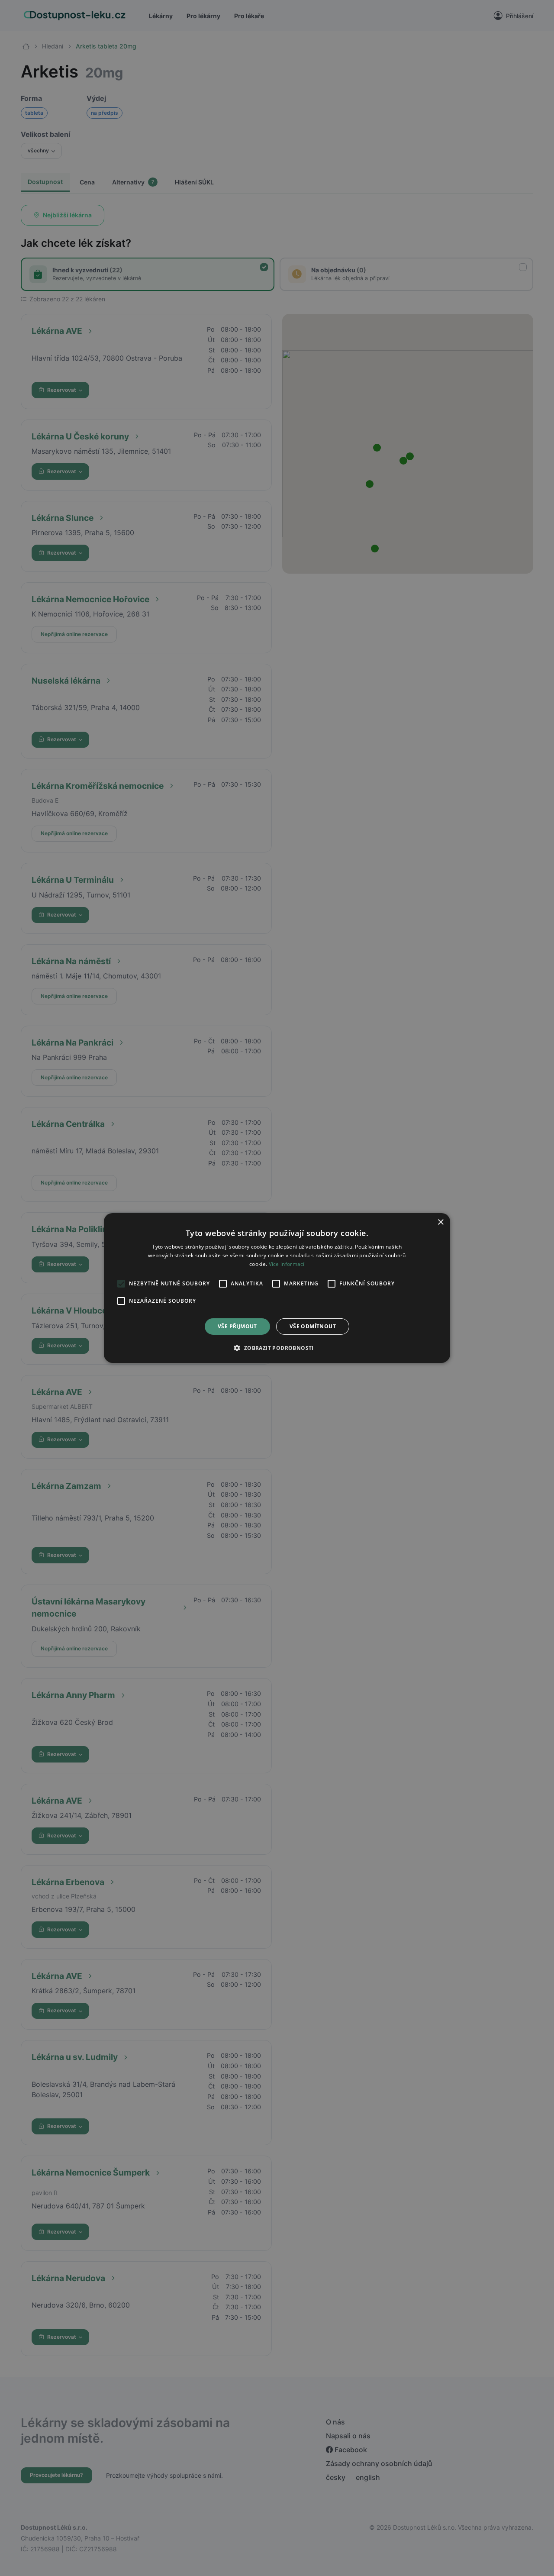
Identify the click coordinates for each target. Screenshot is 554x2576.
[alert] (277, 1288)
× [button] (440, 1222)
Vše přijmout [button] (237, 1326)
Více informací (287, 1264)
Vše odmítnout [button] (313, 1326)
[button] (277, 1348)
